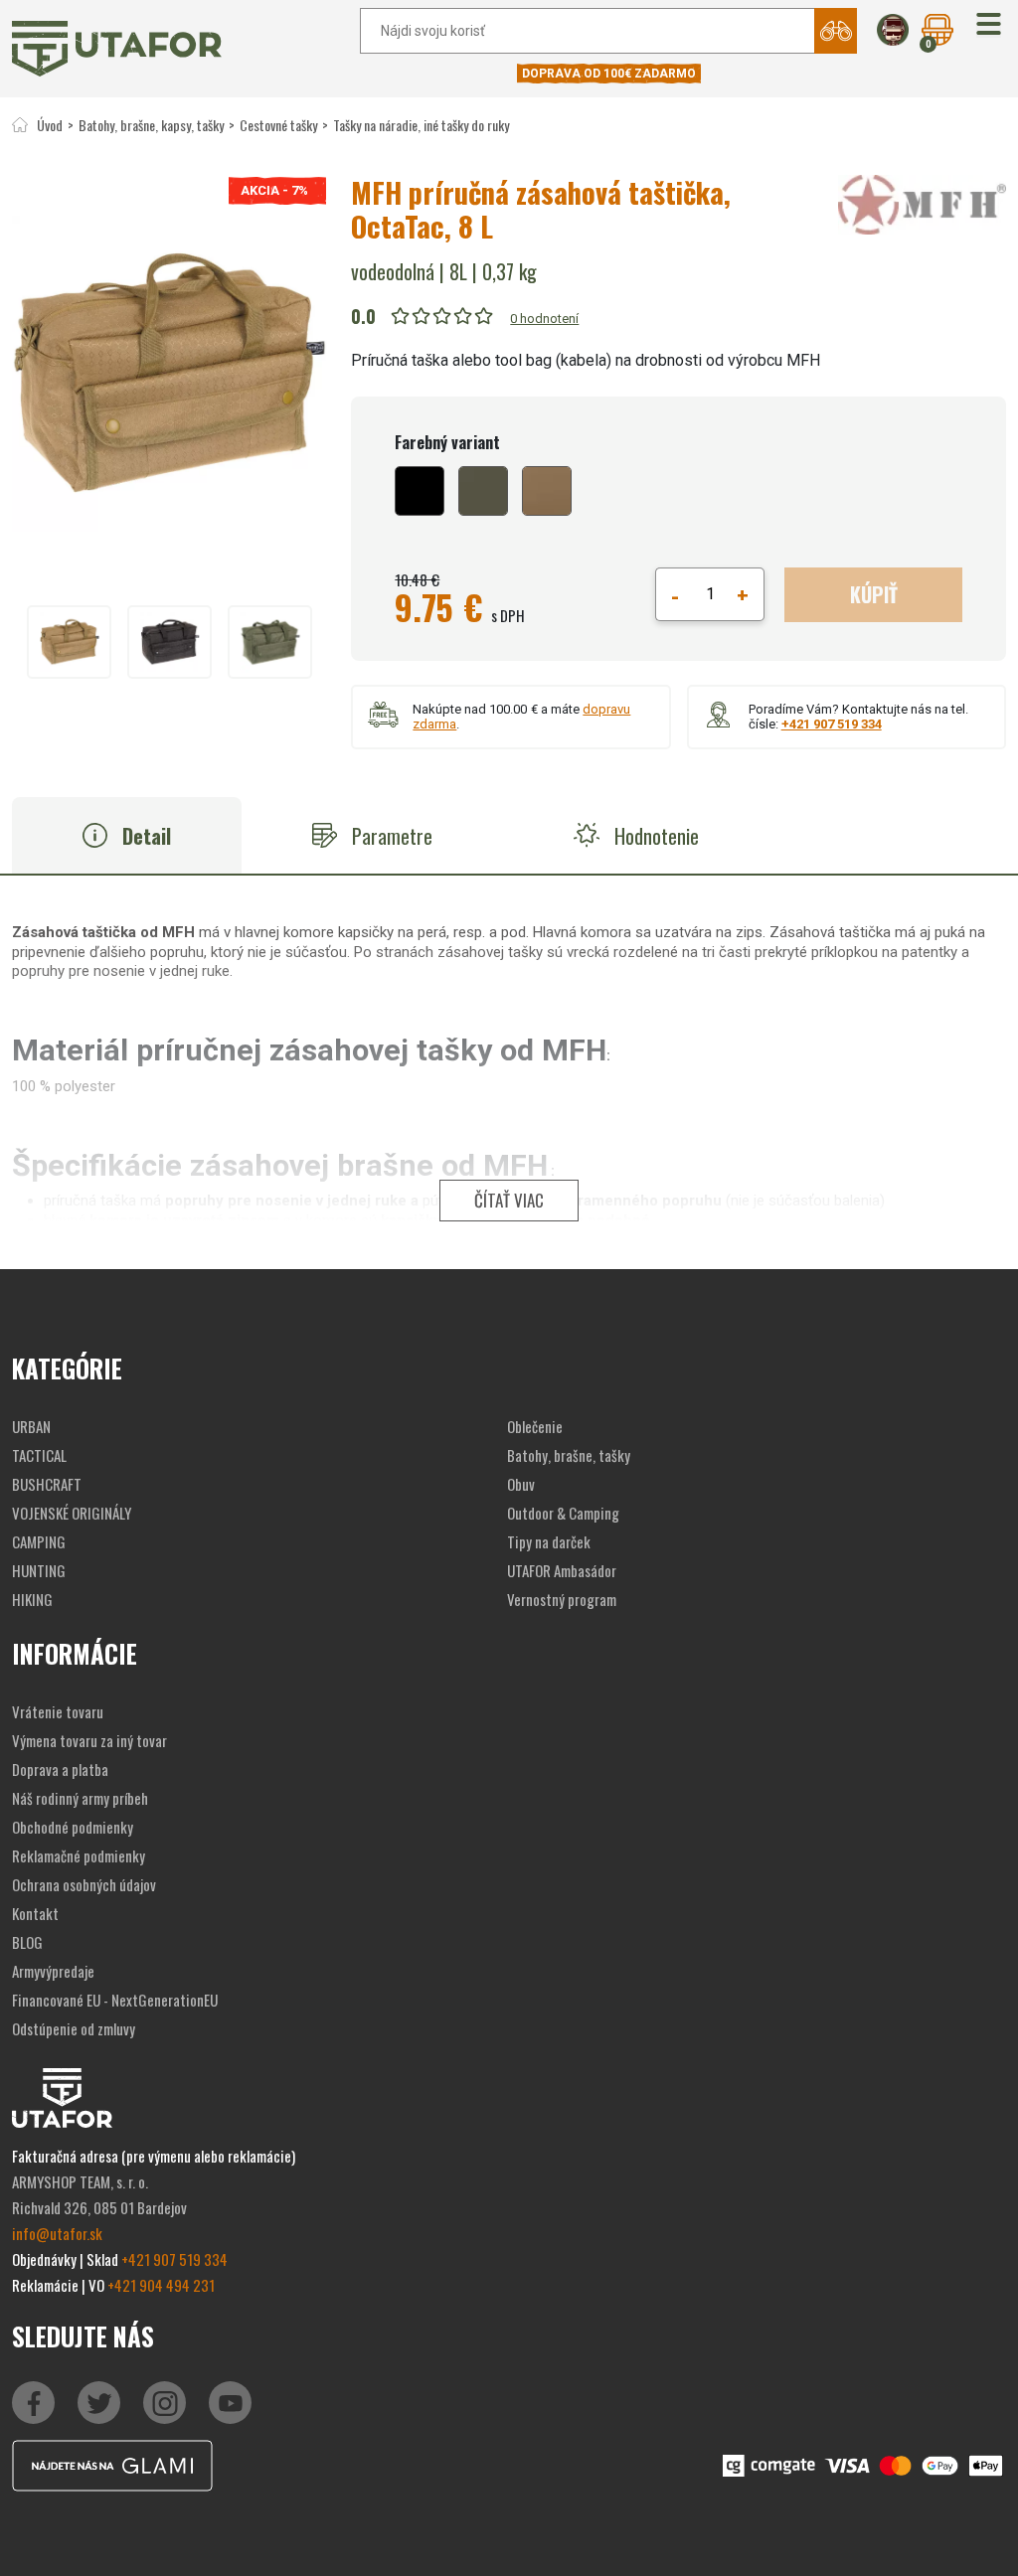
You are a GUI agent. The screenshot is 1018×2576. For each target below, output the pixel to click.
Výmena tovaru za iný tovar (89, 1740)
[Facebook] (33, 2403)
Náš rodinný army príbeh (80, 1798)
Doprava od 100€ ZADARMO (609, 74)
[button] (989, 25)
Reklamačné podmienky (79, 1855)
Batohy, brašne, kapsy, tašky (151, 125)
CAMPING (39, 1541)
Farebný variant (447, 442)
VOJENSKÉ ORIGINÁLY (72, 1513)
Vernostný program (562, 1599)
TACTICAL (39, 1455)
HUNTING (39, 1570)
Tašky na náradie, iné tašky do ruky (421, 125)
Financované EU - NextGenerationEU (115, 2000)
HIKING (32, 1599)
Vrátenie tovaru (58, 1711)
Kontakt (35, 1913)
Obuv (521, 1484)
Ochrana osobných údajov (84, 1884)
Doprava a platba (60, 1769)
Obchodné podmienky (73, 1827)
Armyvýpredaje (53, 1971)
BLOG (27, 1942)
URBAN (31, 1426)
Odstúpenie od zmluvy (74, 2028)
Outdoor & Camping (563, 1513)
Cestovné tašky (278, 125)
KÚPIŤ (874, 594)
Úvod (50, 125)
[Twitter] (99, 2403)
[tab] (127, 835)
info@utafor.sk (57, 2233)
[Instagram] (230, 2403)
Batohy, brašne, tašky (569, 1455)
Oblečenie (535, 1426)
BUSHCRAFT (47, 1484)
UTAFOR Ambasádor (562, 1570)
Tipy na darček (549, 1541)
